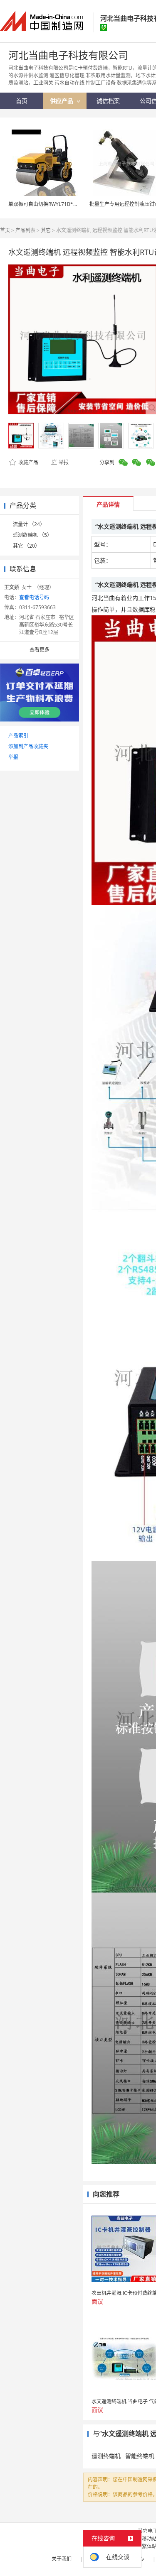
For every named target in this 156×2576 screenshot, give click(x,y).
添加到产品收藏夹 (28, 746)
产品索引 (18, 736)
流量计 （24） (29, 524)
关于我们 (62, 2559)
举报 (64, 462)
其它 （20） (26, 546)
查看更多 (40, 650)
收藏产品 (28, 462)
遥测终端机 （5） (32, 535)
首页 (5, 230)
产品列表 (25, 230)
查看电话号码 (34, 597)
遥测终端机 (106, 2456)
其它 (46, 230)
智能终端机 (140, 2456)
